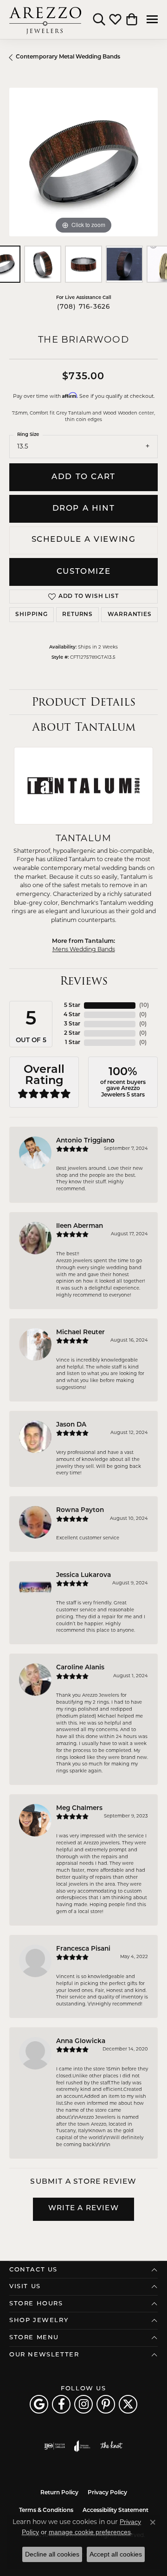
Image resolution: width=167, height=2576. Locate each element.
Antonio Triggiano (85, 1141)
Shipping (31, 615)
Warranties (130, 615)
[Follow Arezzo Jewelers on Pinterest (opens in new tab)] (106, 2404)
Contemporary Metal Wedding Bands (68, 57)
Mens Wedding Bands (84, 950)
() (144, 1006)
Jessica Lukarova (83, 1575)
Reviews (84, 981)
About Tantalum (84, 727)
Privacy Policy (107, 2493)
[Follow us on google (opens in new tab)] (39, 2404)
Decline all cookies (52, 2554)
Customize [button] (83, 572)
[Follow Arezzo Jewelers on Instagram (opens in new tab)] (83, 2404)
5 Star (72, 1006)
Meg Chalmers (79, 1808)
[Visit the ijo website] (55, 2446)
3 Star (72, 1024)
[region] (83, 162)
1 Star (73, 1043)
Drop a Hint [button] (84, 509)
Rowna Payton (80, 1510)
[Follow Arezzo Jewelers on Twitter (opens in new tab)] (128, 2404)
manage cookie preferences (90, 2532)
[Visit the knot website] (111, 2446)
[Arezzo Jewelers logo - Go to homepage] (45, 19)
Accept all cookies (116, 2554)
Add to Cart (83, 477)
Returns (77, 615)
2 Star (72, 1033)
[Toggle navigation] (152, 19)
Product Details (83, 702)
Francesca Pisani (83, 1949)
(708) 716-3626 (84, 307)
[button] (99, 19)
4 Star (72, 1015)
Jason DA (71, 1425)
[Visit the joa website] (82, 2446)
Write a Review (83, 2209)
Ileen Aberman (80, 1226)
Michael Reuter (80, 1333)
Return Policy (59, 2493)
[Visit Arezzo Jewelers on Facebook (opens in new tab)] (61, 2404)
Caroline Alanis (80, 1668)
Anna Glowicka (81, 2041)
